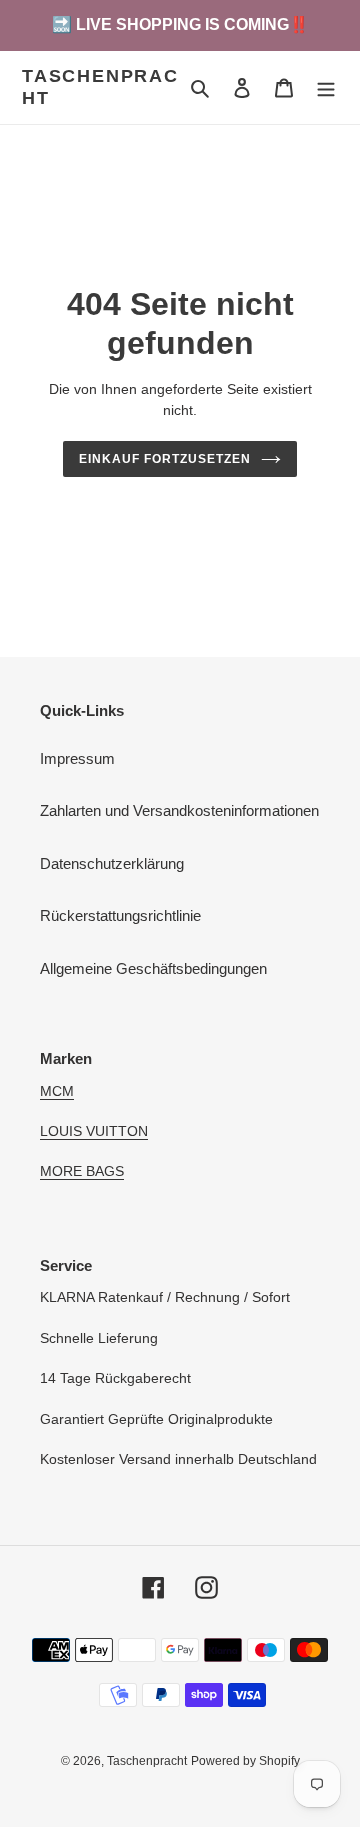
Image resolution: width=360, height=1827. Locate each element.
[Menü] (326, 87)
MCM (57, 1091)
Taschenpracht (100, 87)
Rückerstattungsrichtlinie (120, 915)
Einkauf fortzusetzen (164, 459)
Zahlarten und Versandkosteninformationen (179, 810)
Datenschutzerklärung (112, 863)
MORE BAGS (82, 1171)
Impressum (77, 758)
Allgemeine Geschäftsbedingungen (153, 968)
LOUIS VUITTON (94, 1131)
